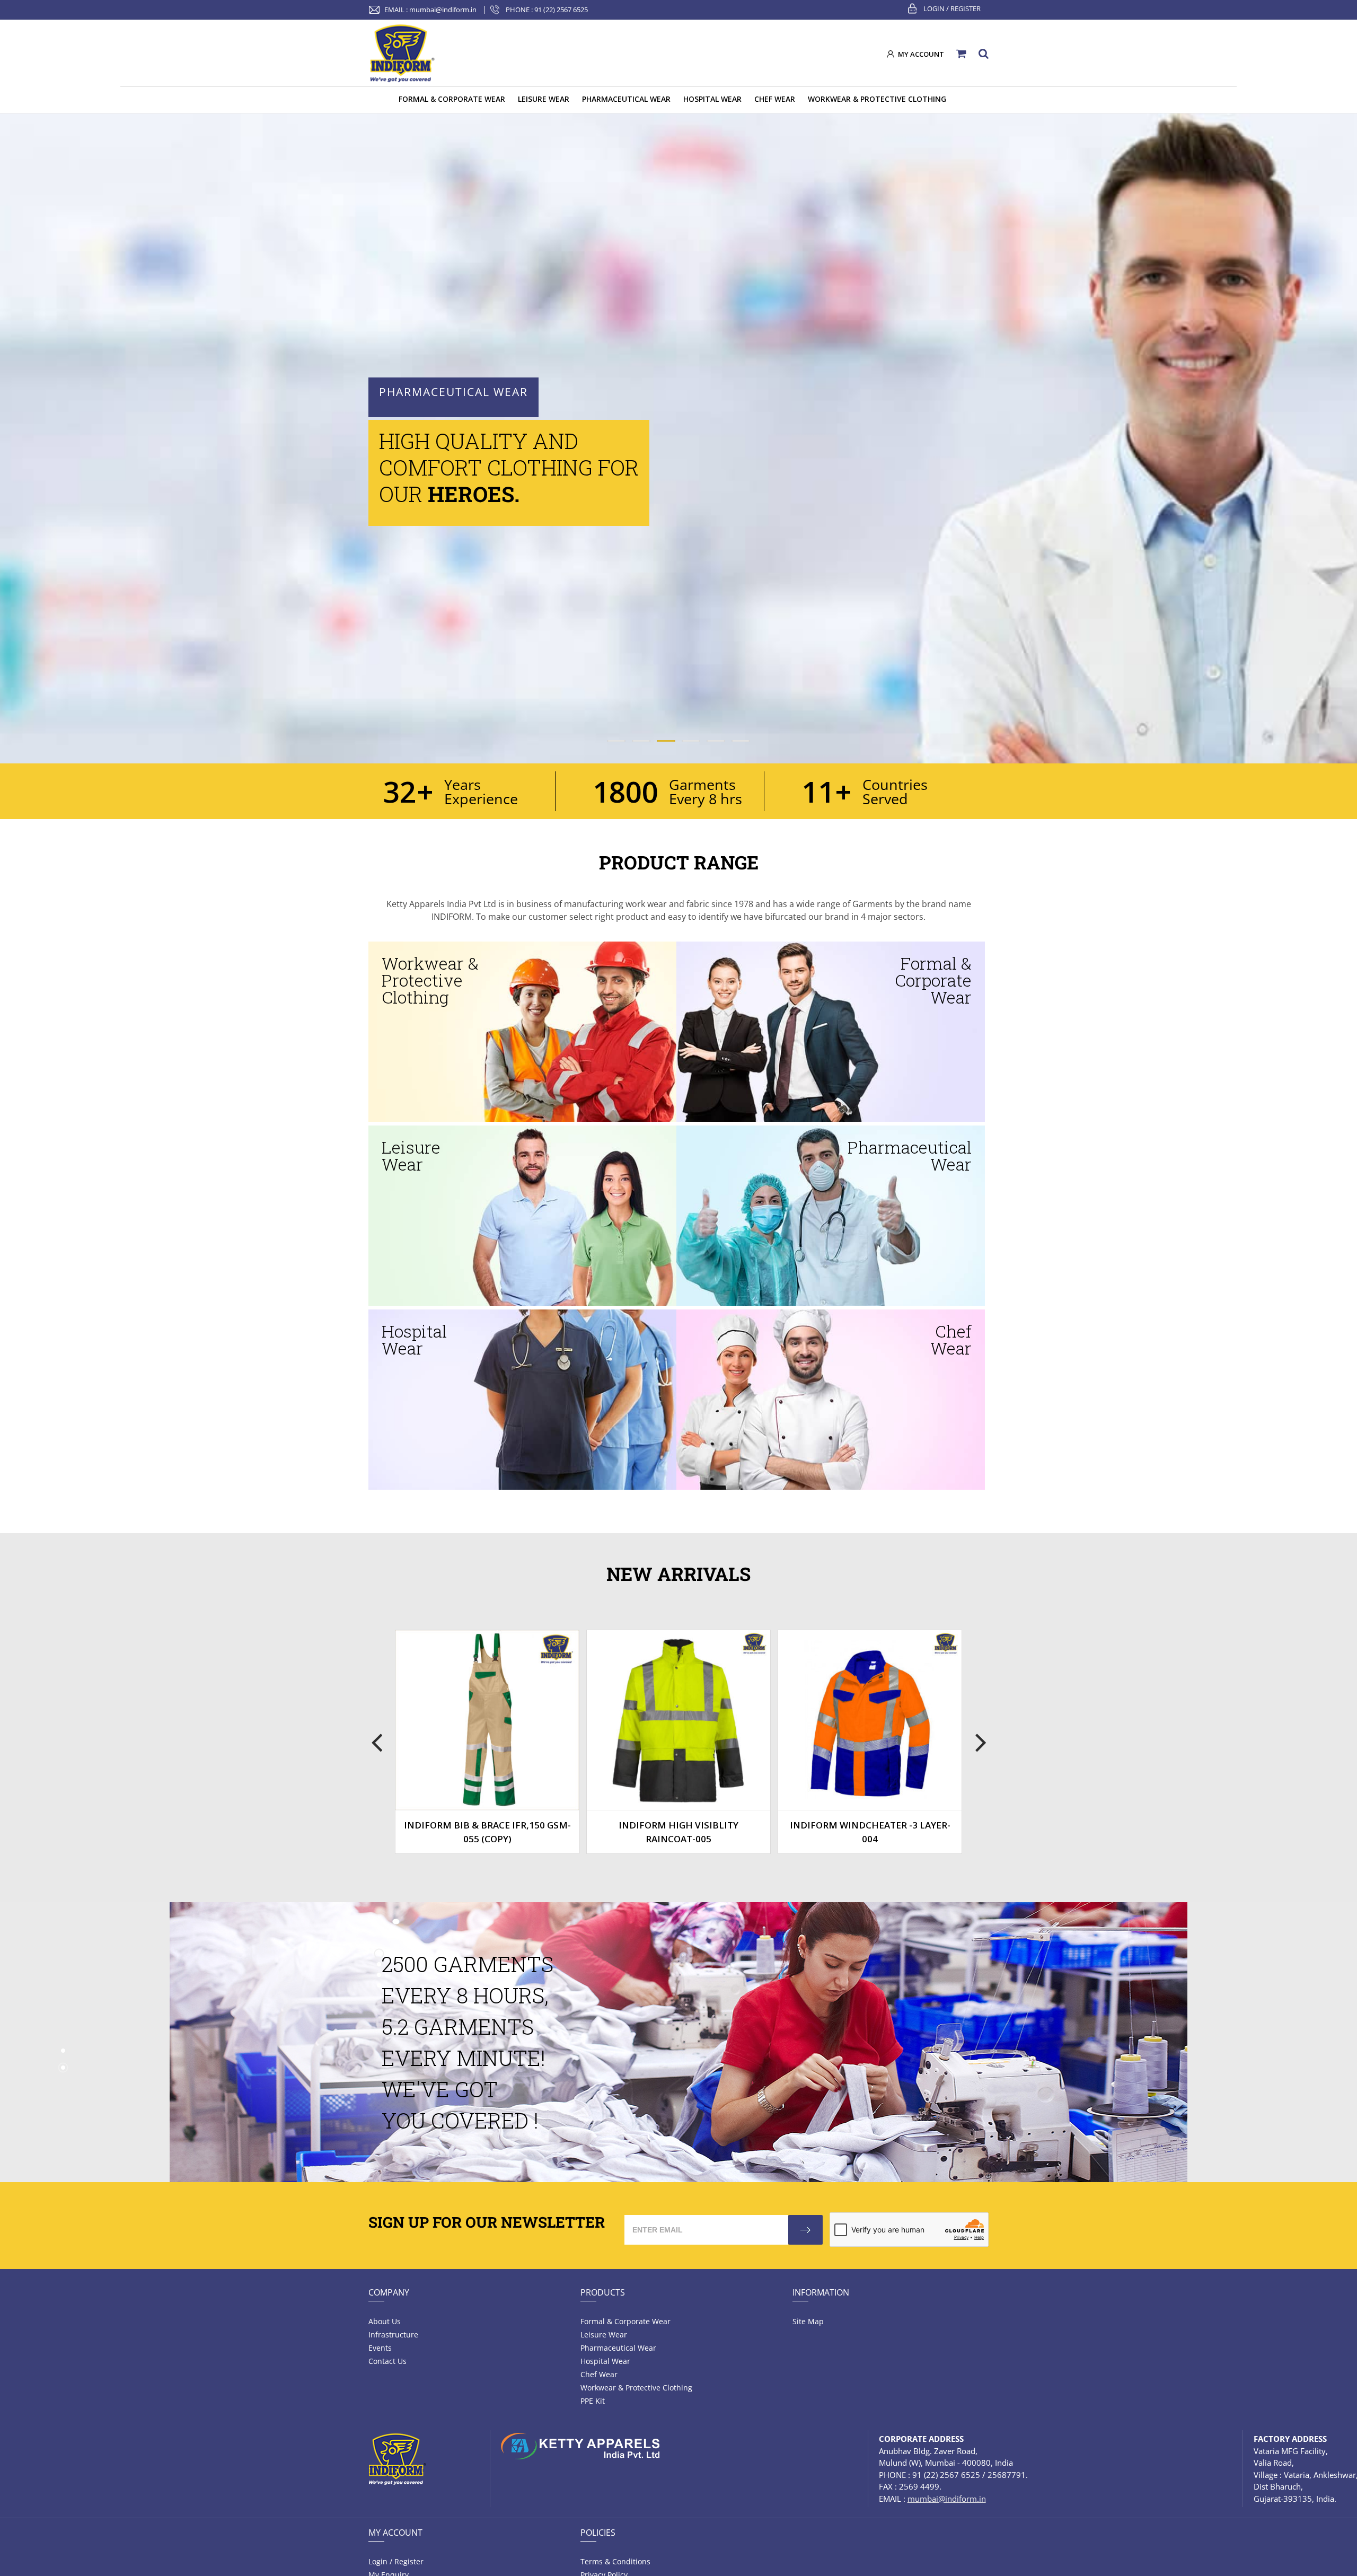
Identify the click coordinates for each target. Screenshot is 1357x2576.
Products (603, 2292)
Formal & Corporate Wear (625, 2321)
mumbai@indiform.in (443, 10)
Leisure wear (604, 2335)
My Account (395, 2533)
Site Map (808, 2321)
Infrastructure (393, 2335)
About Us (385, 2321)
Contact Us (387, 2361)
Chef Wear (599, 2374)
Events (380, 2348)
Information (821, 2292)
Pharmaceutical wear (618, 2348)
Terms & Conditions (615, 2561)
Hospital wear (605, 2361)
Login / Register (952, 8)
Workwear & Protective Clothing (636, 2388)
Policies (598, 2533)
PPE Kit (593, 2401)
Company (389, 2292)
